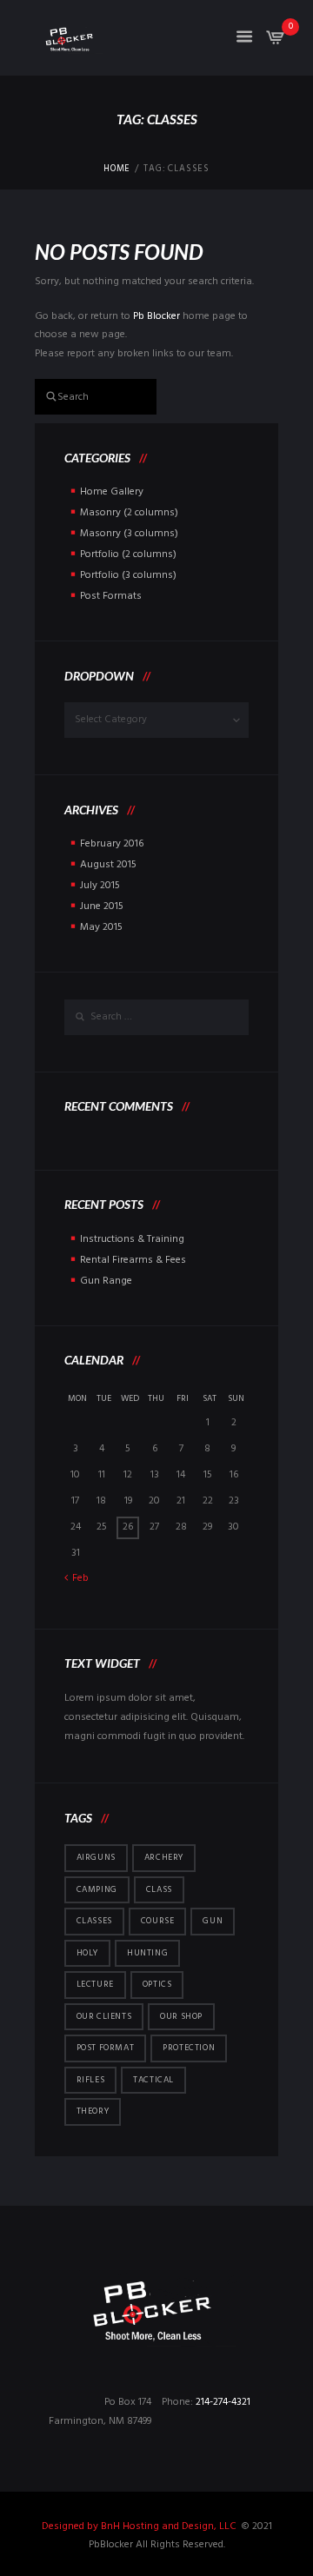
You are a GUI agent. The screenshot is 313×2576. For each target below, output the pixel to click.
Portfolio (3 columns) (128, 575)
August (108, 865)
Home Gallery (112, 492)
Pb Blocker (156, 316)
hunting (147, 1953)
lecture (95, 1984)
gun (213, 1921)
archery (164, 1857)
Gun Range (106, 1281)
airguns (96, 1857)
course (158, 1921)
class (159, 1889)
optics (157, 1984)
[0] (276, 43)
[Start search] (44, 395)
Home (117, 169)
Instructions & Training (132, 1239)
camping (97, 1889)
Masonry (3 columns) (129, 534)
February (112, 844)
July (100, 886)
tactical (153, 2080)
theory (93, 2111)
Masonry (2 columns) (129, 513)
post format (106, 2048)
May (101, 927)
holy (87, 1953)
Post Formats (111, 596)
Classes (94, 1921)
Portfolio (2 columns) (128, 554)
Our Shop (181, 2016)
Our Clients (104, 2016)
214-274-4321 (223, 2402)
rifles (91, 2080)
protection (189, 2048)
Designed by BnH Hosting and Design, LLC (140, 2526)
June (102, 906)
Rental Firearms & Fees (133, 1260)
